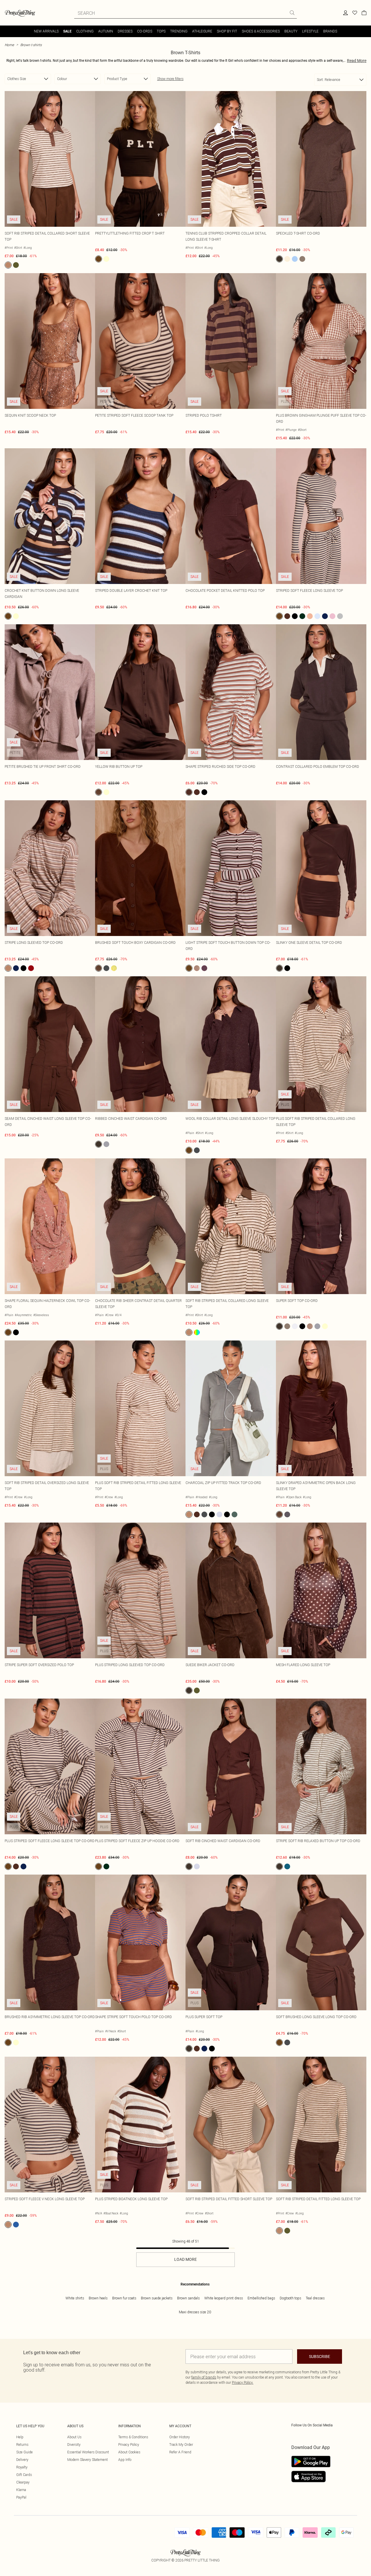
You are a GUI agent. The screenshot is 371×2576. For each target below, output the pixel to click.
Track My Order (181, 2445)
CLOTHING (85, 31)
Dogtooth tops (290, 2298)
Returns (22, 2445)
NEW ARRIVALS (46, 31)
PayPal (21, 2497)
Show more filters (170, 79)
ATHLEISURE (202, 31)
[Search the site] (292, 13)
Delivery (22, 2460)
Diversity (74, 2445)
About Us (74, 2437)
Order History (180, 2437)
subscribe (320, 2357)
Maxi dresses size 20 (195, 2312)
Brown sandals (188, 2298)
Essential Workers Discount (88, 2452)
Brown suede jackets (157, 2298)
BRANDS (330, 31)
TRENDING (179, 31)
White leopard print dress (224, 2298)
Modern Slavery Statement (88, 2460)
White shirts (75, 2298)
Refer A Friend (180, 2452)
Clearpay (23, 2482)
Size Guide (24, 2452)
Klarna (21, 2490)
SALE (67, 31)
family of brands (204, 2377)
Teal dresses (315, 2298)
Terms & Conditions (133, 2437)
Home (9, 45)
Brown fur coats (124, 2298)
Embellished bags (261, 2298)
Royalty (22, 2467)
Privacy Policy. (243, 2382)
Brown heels (98, 2298)
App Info (125, 2460)
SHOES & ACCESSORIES (261, 31)
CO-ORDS (145, 31)
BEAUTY (291, 31)
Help (20, 2437)
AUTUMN (106, 31)
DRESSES (125, 31)
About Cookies (129, 2452)
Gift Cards (24, 2475)
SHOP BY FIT (227, 31)
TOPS (161, 31)
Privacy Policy (129, 2445)
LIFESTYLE (310, 31)
